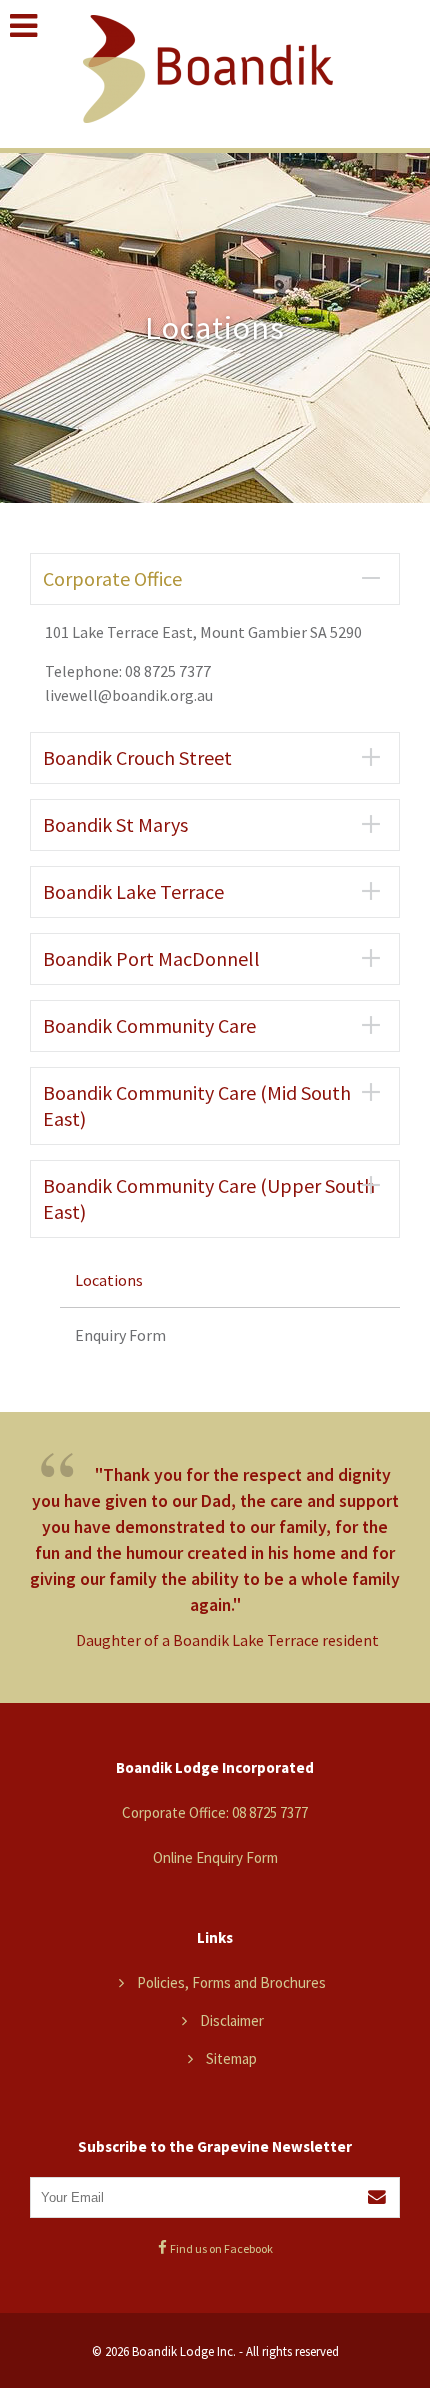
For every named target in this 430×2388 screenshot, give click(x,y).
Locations (109, 1280)
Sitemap (231, 2058)
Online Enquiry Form (215, 1857)
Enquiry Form (120, 1335)
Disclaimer (232, 2020)
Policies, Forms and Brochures (231, 1982)
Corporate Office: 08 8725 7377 (215, 1812)
